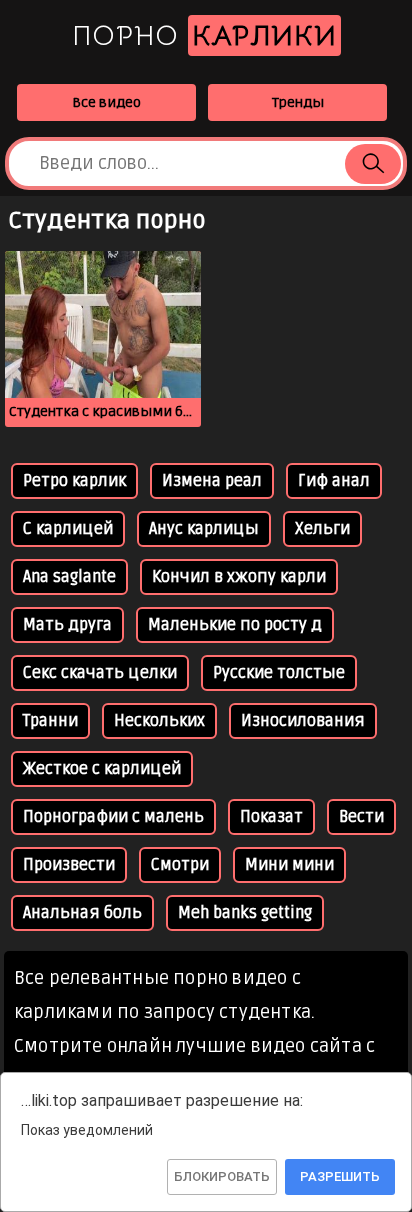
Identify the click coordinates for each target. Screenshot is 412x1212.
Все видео (106, 102)
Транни (50, 721)
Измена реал (212, 481)
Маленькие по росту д (235, 625)
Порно (204, 35)
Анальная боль (82, 913)
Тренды (298, 102)
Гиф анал (334, 481)
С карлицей (68, 529)
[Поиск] (373, 164)
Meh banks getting (245, 913)
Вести (361, 817)
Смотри (180, 865)
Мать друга (67, 625)
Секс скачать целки (100, 673)
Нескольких (159, 721)
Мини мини (289, 865)
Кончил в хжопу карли (239, 577)
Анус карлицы (204, 529)
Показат (271, 817)
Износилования (303, 721)
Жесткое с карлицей (102, 769)
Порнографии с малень (113, 817)
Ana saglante (69, 577)
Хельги (322, 529)
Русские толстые (279, 673)
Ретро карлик (74, 481)
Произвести (69, 865)
